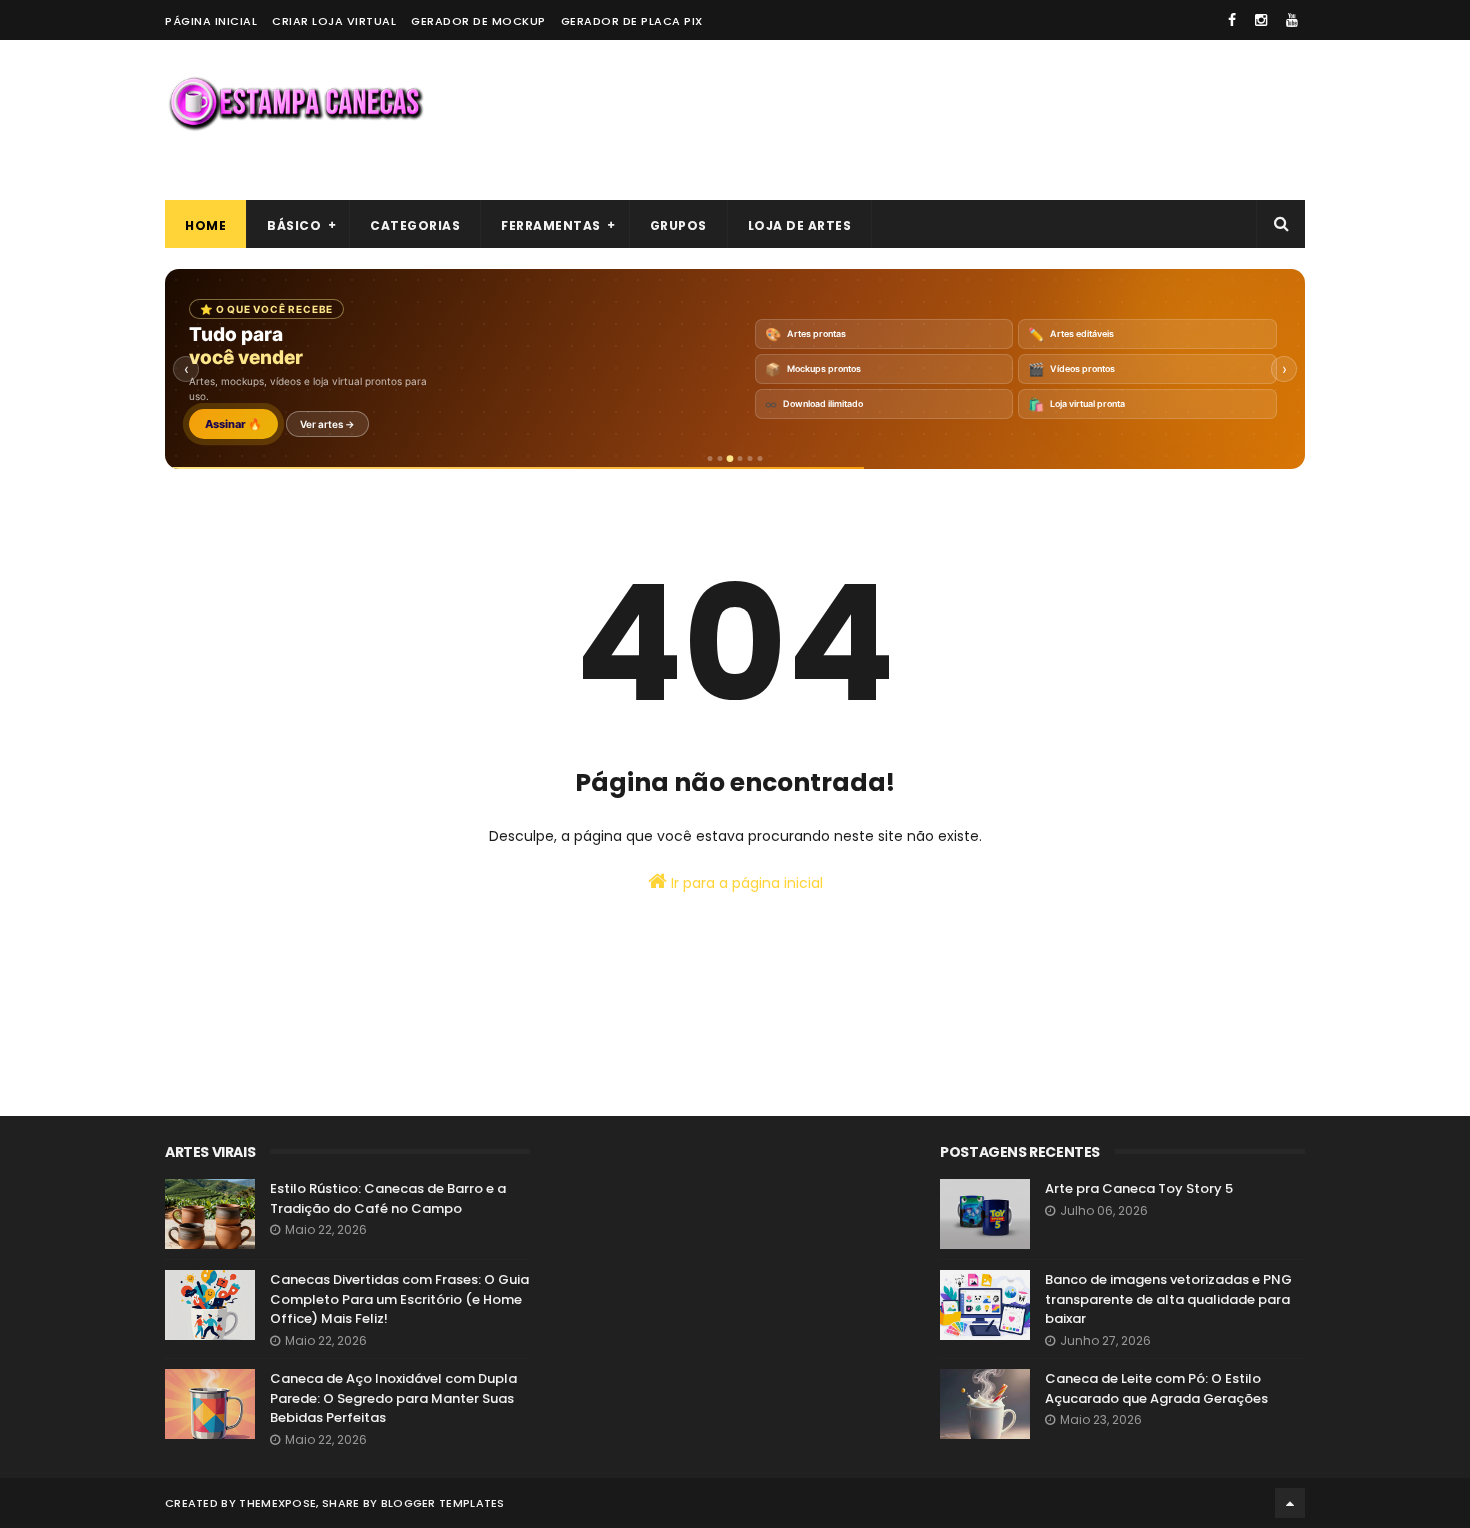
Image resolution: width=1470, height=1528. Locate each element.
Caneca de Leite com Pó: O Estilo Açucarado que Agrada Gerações (1156, 1388)
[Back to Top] (1290, 1503)
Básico (294, 225)
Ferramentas (551, 225)
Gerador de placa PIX (632, 21)
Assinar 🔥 (233, 424)
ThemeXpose (277, 1503)
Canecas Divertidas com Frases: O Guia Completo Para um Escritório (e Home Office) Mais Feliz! (399, 1299)
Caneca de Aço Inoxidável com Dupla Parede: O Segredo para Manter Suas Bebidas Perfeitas (393, 1398)
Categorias (415, 225)
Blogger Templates (443, 1503)
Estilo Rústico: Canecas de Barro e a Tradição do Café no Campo (388, 1198)
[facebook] (1232, 20)
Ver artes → (327, 424)
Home (205, 225)
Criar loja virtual (334, 21)
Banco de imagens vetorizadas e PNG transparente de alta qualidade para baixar (1168, 1299)
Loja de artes (800, 225)
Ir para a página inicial (745, 883)
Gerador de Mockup (478, 21)
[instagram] (1261, 20)
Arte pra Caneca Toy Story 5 (1139, 1188)
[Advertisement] (941, 120)
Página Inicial (211, 21)
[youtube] (1292, 20)
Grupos (678, 225)
